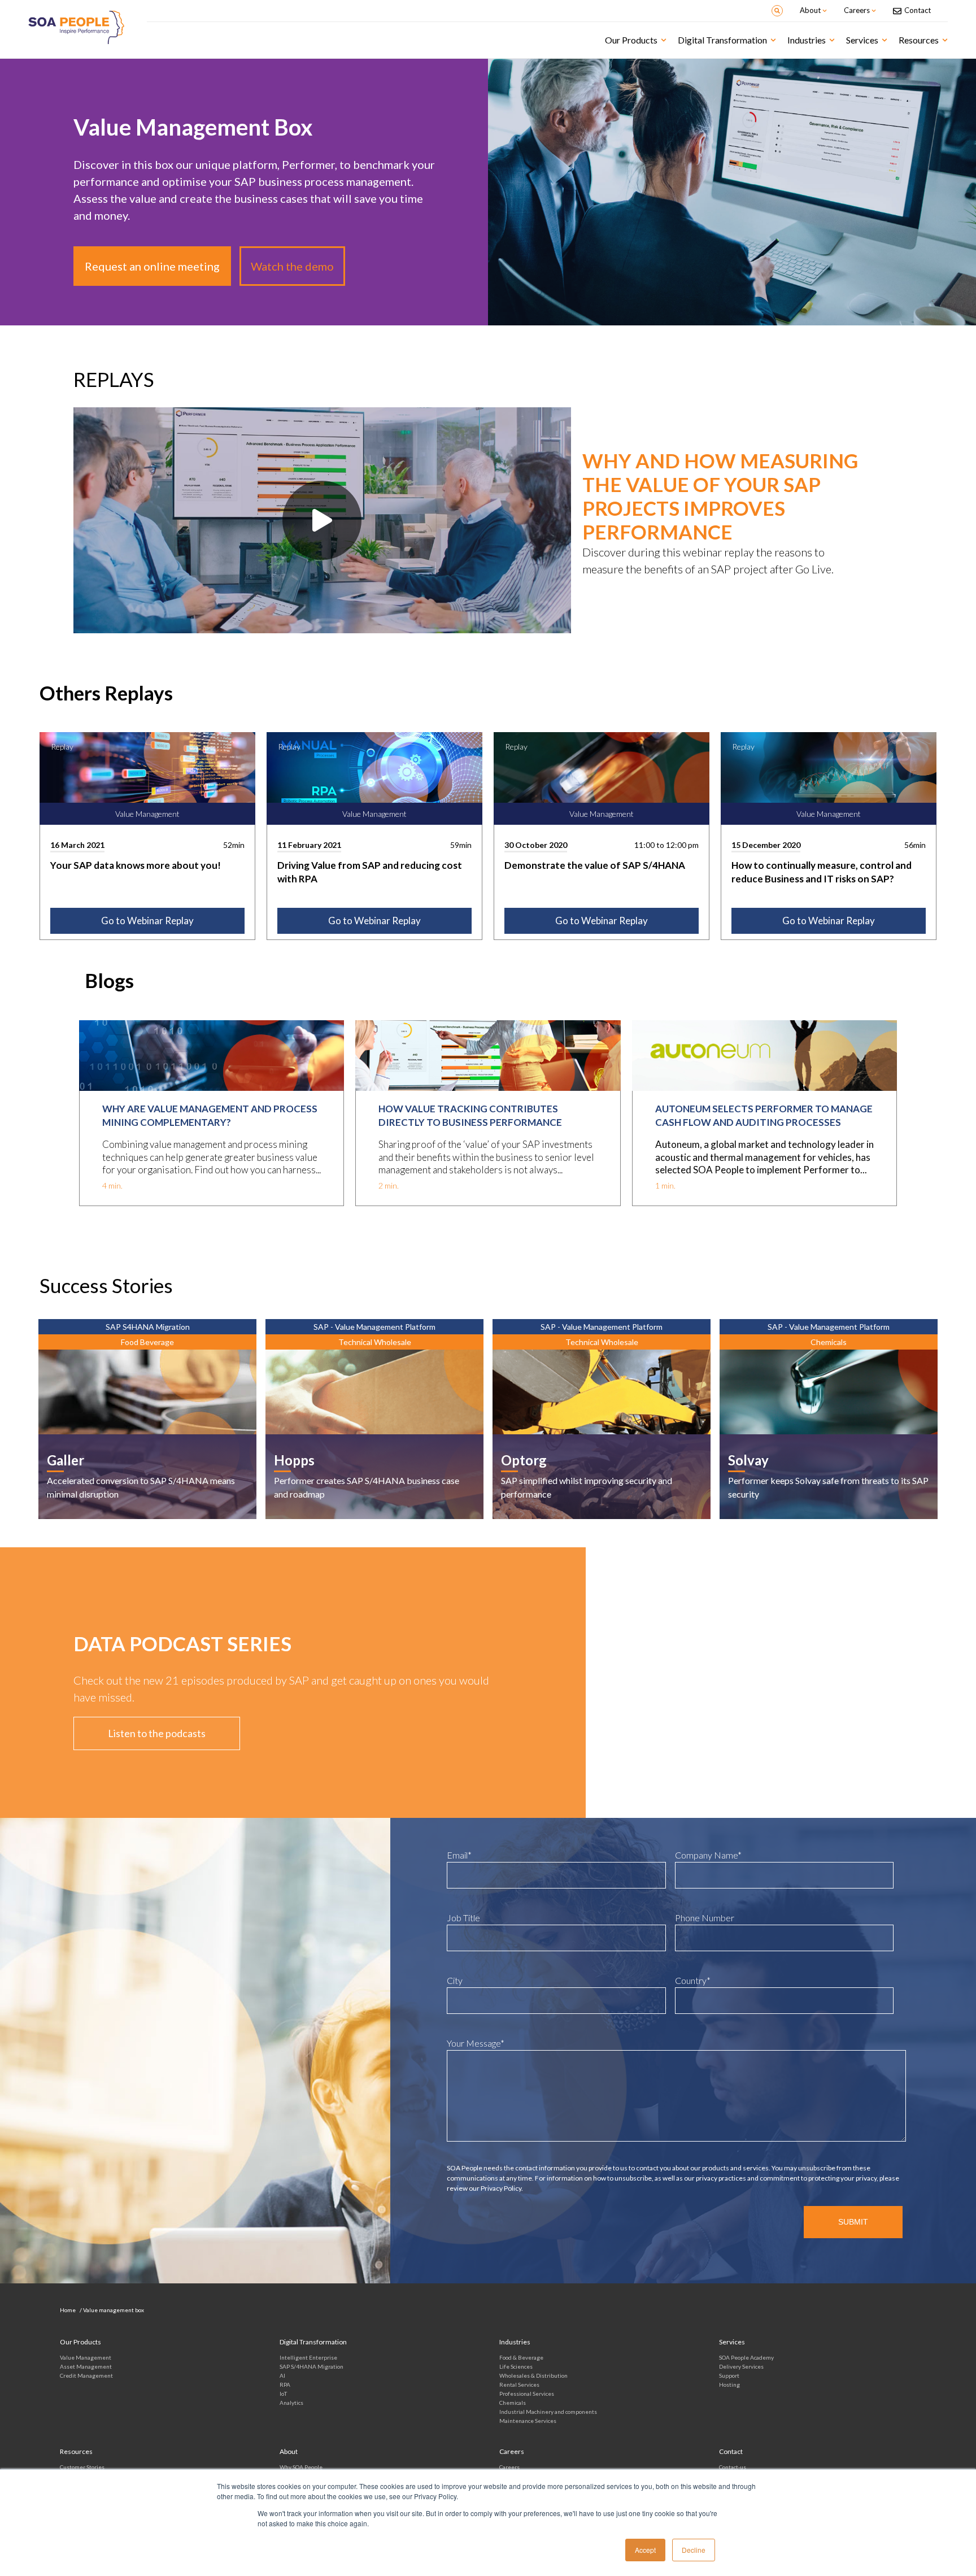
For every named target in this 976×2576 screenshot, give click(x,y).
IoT (283, 2394)
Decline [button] (694, 2550)
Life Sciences (516, 2366)
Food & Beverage (521, 2357)
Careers (509, 2467)
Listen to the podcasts (157, 1733)
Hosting (729, 2384)
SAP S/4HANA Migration (311, 2366)
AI (282, 2375)
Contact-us (733, 2467)
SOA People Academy (746, 2357)
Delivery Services (741, 2366)
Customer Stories (82, 2467)
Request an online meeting (152, 266)
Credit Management (86, 2375)
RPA (285, 2384)
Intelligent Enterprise (308, 2357)
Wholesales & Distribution (533, 2375)
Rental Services (519, 2384)
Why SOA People (301, 2467)
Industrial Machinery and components (548, 2412)
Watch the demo (292, 266)
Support (729, 2375)
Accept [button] (645, 2550)
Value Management (86, 2357)
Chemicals (513, 2403)
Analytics (291, 2403)
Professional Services (527, 2394)
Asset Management (86, 2366)
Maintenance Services (528, 2421)
